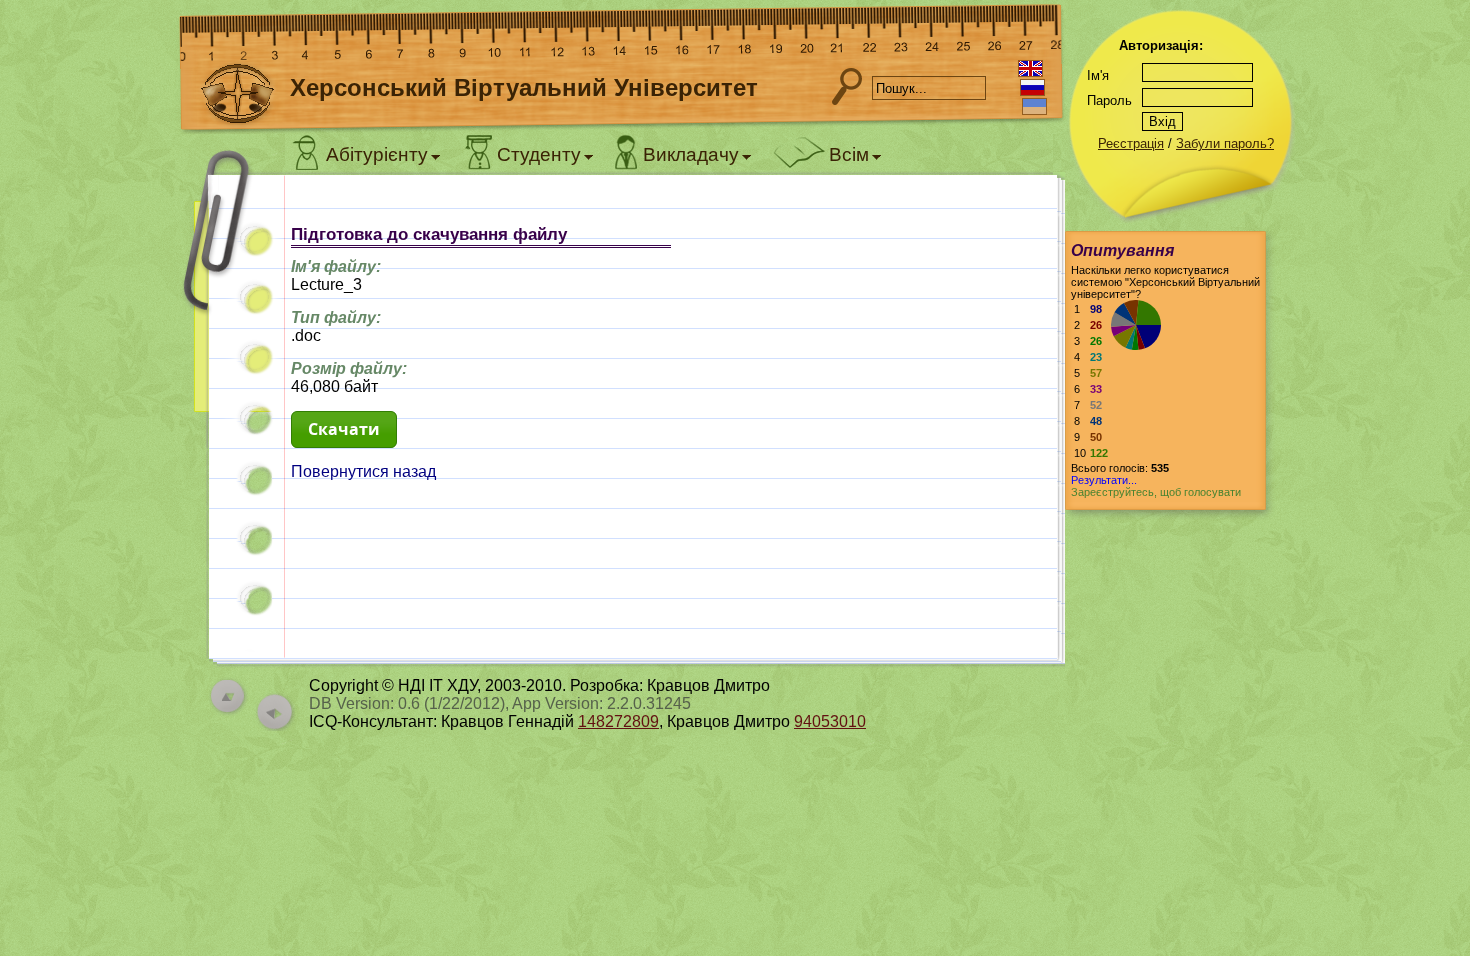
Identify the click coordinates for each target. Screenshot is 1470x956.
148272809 (618, 721)
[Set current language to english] (1030, 68)
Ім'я (1098, 75)
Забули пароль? (1225, 143)
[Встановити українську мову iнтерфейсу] (1034, 106)
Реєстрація (1131, 143)
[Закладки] (230, 297)
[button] (344, 429)
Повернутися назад (363, 471)
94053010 (830, 721)
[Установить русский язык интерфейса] (1032, 87)
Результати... (1104, 480)
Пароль (1109, 100)
